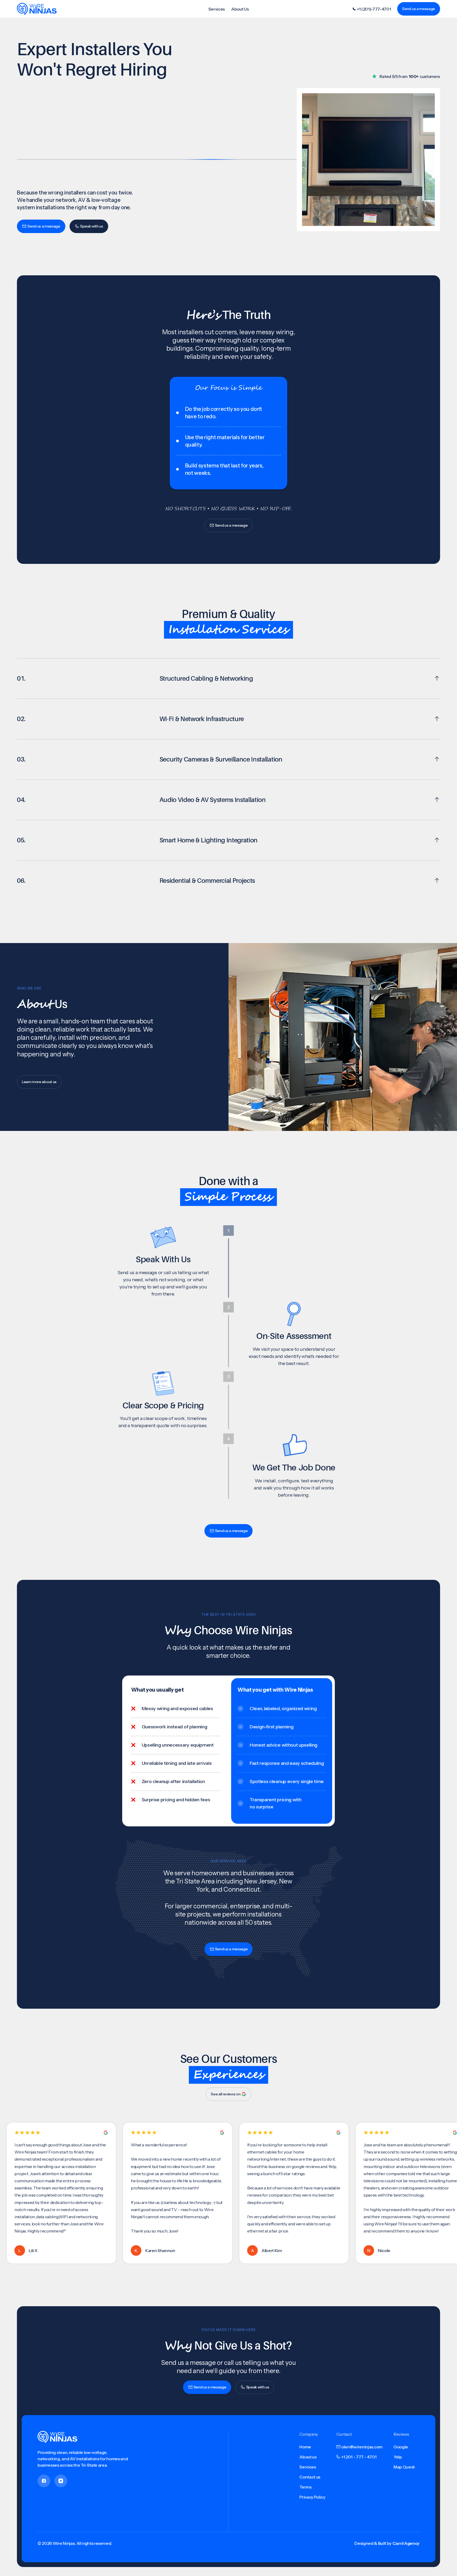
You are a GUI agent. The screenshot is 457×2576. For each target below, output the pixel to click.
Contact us (310, 2477)
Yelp (398, 2457)
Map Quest (404, 2467)
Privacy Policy (312, 2497)
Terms (305, 2487)
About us (308, 2457)
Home (305, 2447)
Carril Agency (406, 2543)
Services (217, 9)
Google (401, 2447)
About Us (240, 9)
